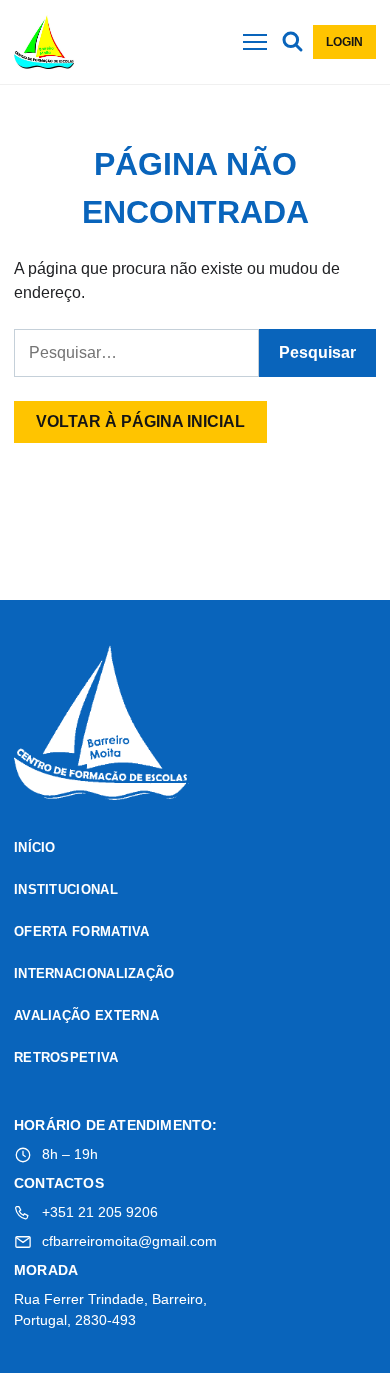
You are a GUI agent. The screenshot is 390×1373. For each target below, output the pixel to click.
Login (344, 42)
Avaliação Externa (86, 1015)
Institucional (66, 889)
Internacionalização (94, 973)
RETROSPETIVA (66, 1057)
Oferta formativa (82, 931)
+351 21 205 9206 (100, 1212)
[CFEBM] (101, 726)
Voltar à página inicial (140, 421)
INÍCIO (35, 847)
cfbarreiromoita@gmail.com (129, 1241)
